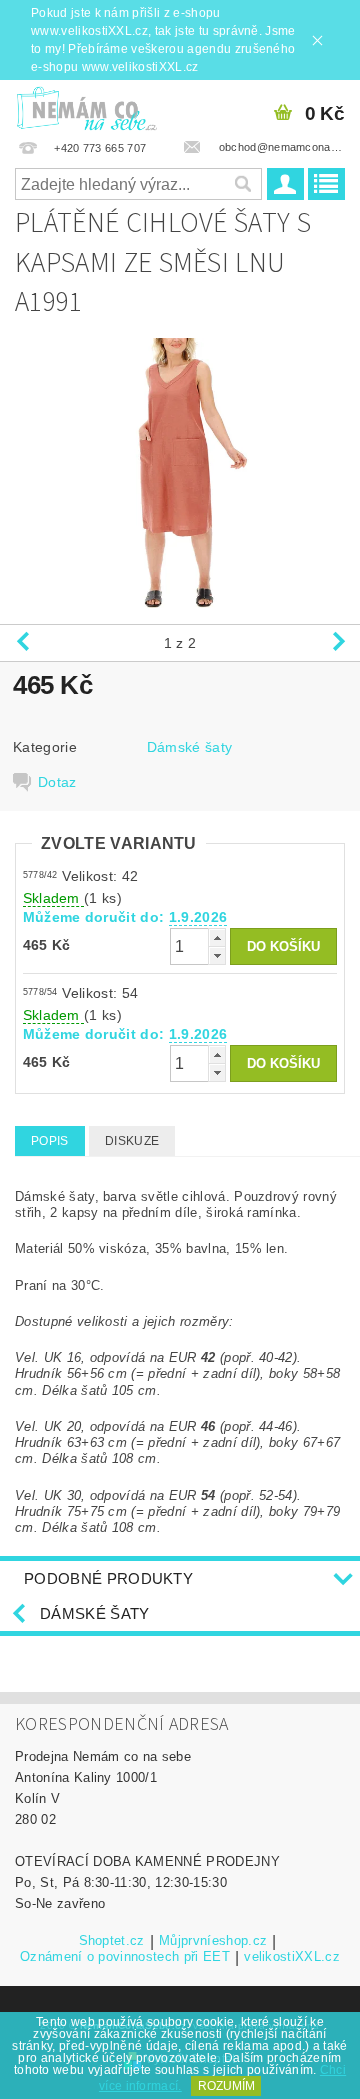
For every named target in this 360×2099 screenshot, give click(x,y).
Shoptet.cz (112, 1941)
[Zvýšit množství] (217, 937)
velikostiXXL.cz (292, 1957)
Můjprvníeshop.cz (213, 1941)
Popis (50, 1141)
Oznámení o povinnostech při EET (125, 1957)
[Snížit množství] (217, 955)
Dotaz (57, 782)
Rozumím (226, 2086)
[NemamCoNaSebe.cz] (86, 106)
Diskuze (132, 1141)
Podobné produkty (108, 1578)
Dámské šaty (190, 747)
